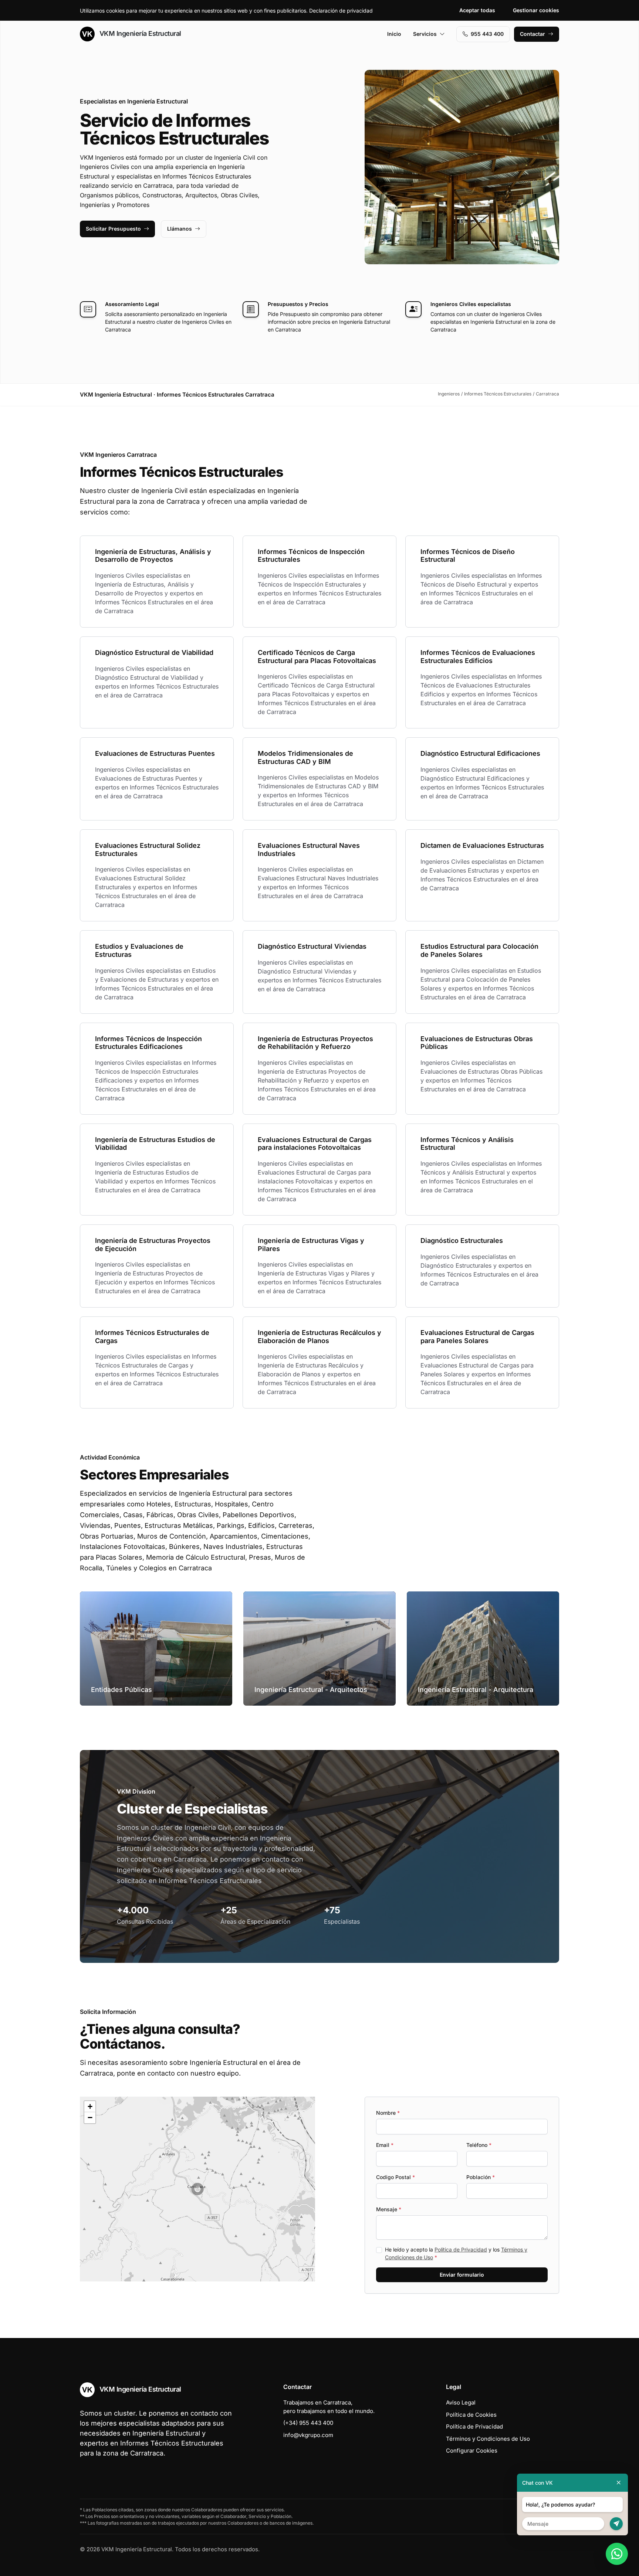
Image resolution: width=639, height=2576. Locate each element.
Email (385, 2145)
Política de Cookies (471, 2415)
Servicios (425, 34)
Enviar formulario (462, 2275)
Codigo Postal (395, 2177)
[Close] (619, 2483)
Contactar (532, 34)
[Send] (616, 2524)
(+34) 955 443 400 (308, 2423)
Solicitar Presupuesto (113, 229)
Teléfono (479, 2145)
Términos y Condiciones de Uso (488, 2439)
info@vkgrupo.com (308, 2435)
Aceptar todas (477, 10)
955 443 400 (487, 34)
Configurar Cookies (472, 2451)
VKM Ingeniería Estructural (139, 33)
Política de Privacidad (461, 2249)
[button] (197, 2189)
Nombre (388, 2113)
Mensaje (389, 2209)
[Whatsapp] (617, 2554)
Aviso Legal (461, 2402)
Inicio (394, 34)
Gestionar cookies (536, 10)
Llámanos (180, 229)
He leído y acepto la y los (456, 2253)
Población (481, 2177)
